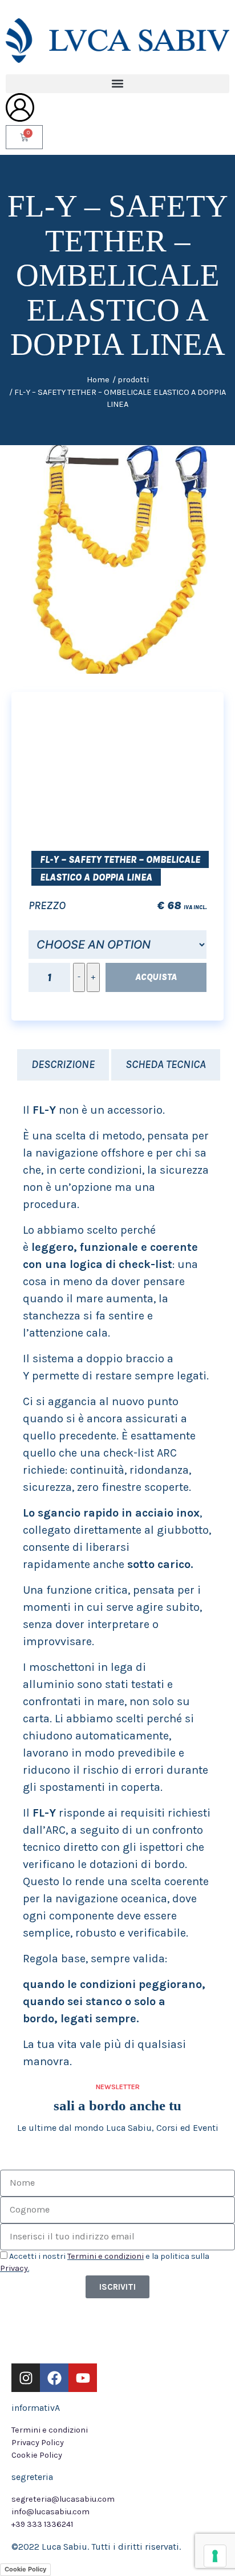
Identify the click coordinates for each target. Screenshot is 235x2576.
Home (98, 380)
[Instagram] (26, 2378)
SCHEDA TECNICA (166, 1064)
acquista (156, 977)
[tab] (63, 1065)
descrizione (63, 1064)
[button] (117, 84)
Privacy (14, 2268)
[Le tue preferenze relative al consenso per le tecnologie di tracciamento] (215, 2556)
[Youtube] (83, 2378)
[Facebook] (54, 2378)
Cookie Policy (25, 2569)
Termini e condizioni (106, 2256)
